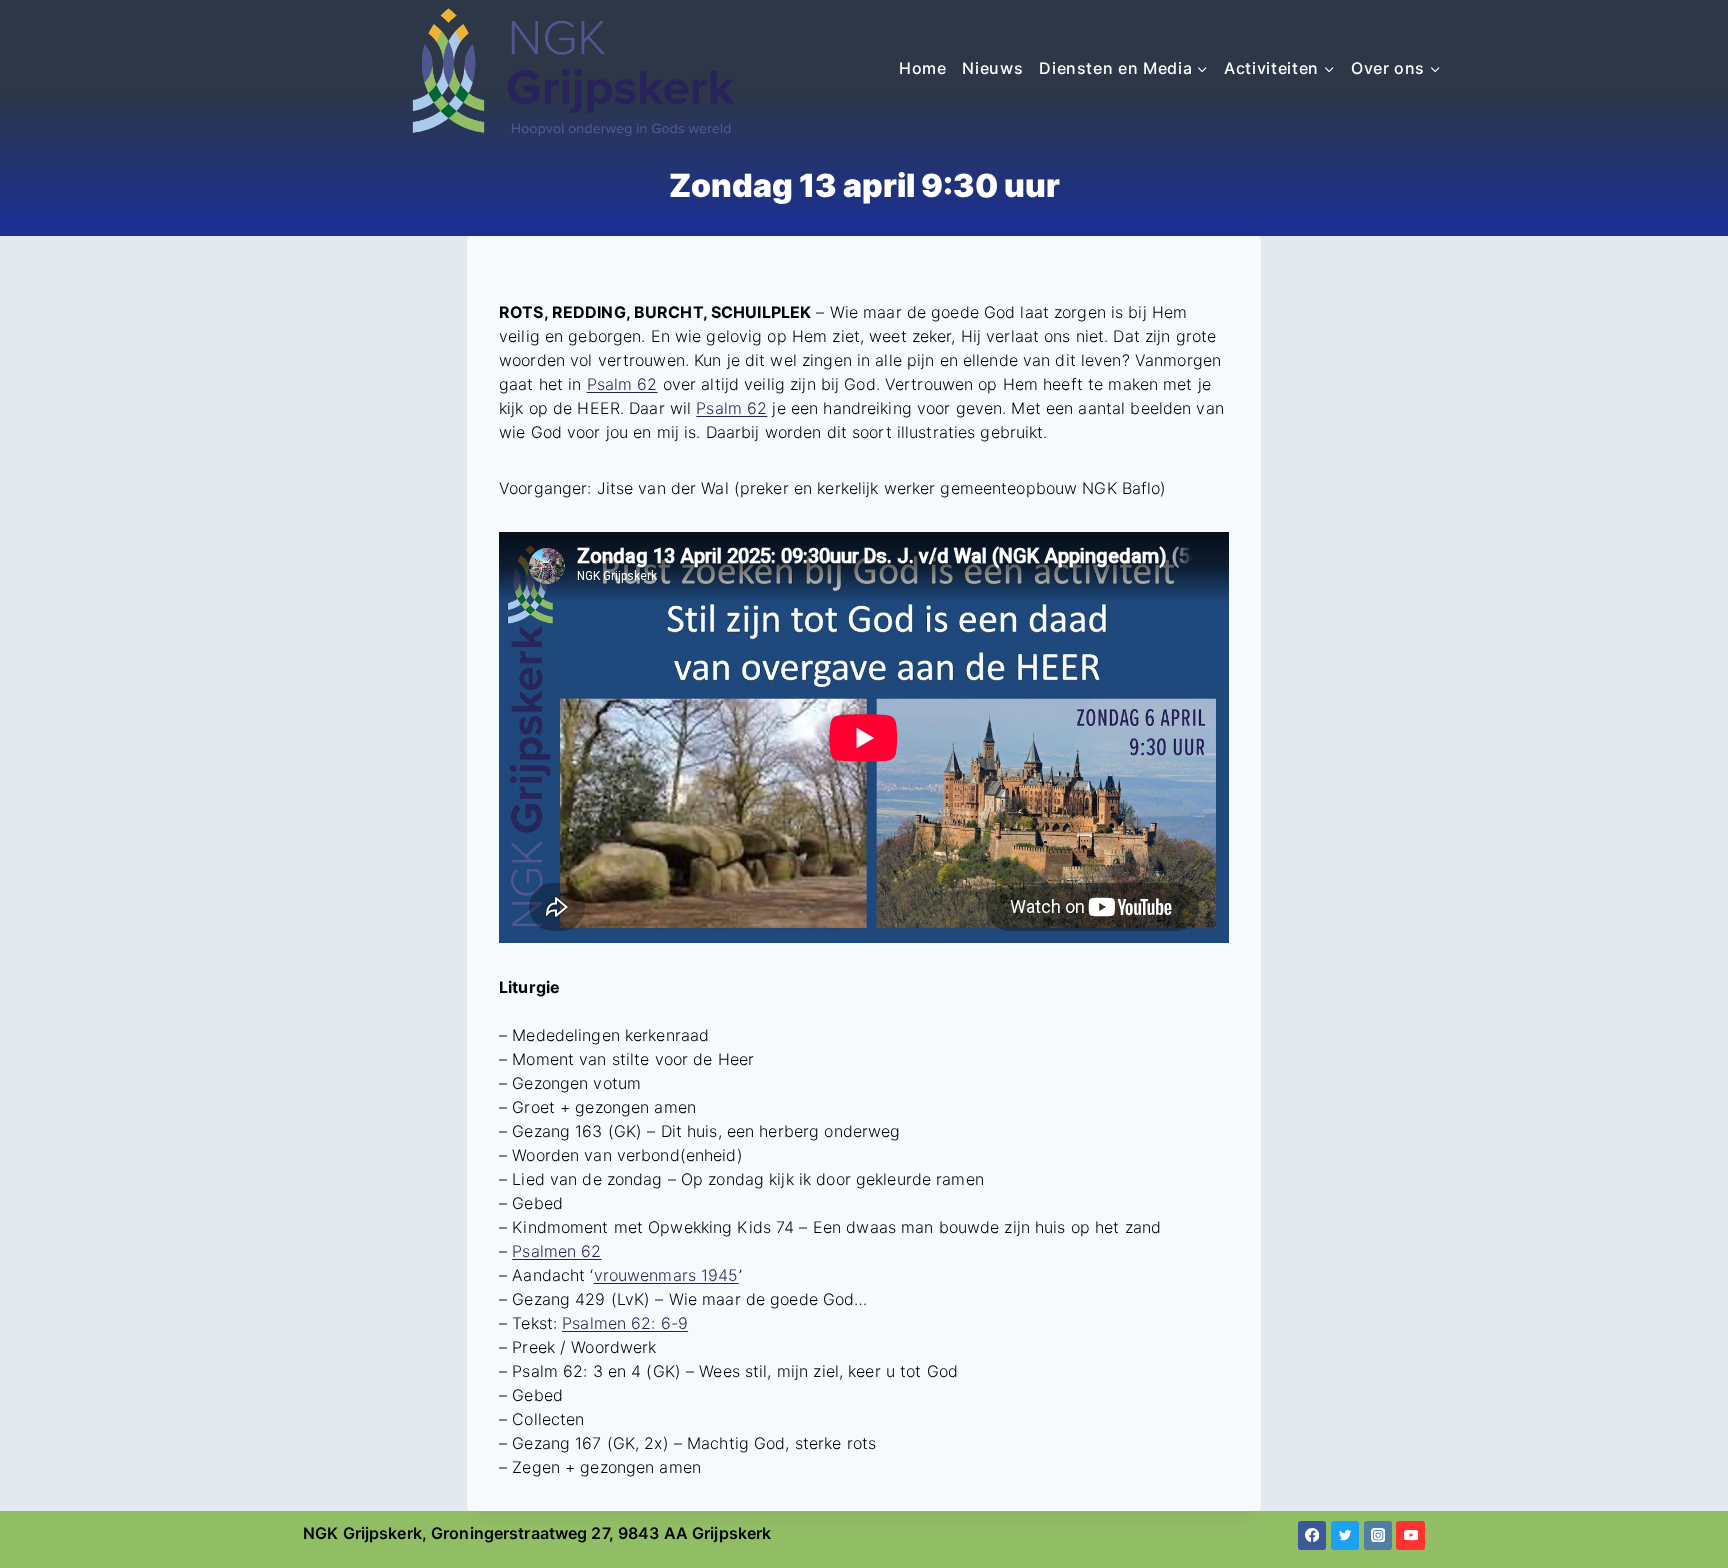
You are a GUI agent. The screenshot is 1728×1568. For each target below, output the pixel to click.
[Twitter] (1345, 1535)
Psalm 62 (622, 384)
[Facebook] (1312, 1535)
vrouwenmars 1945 (666, 1275)
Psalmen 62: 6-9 (625, 1323)
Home (923, 68)
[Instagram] (1378, 1535)
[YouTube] (1410, 1535)
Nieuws (992, 68)
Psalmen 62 (556, 1251)
